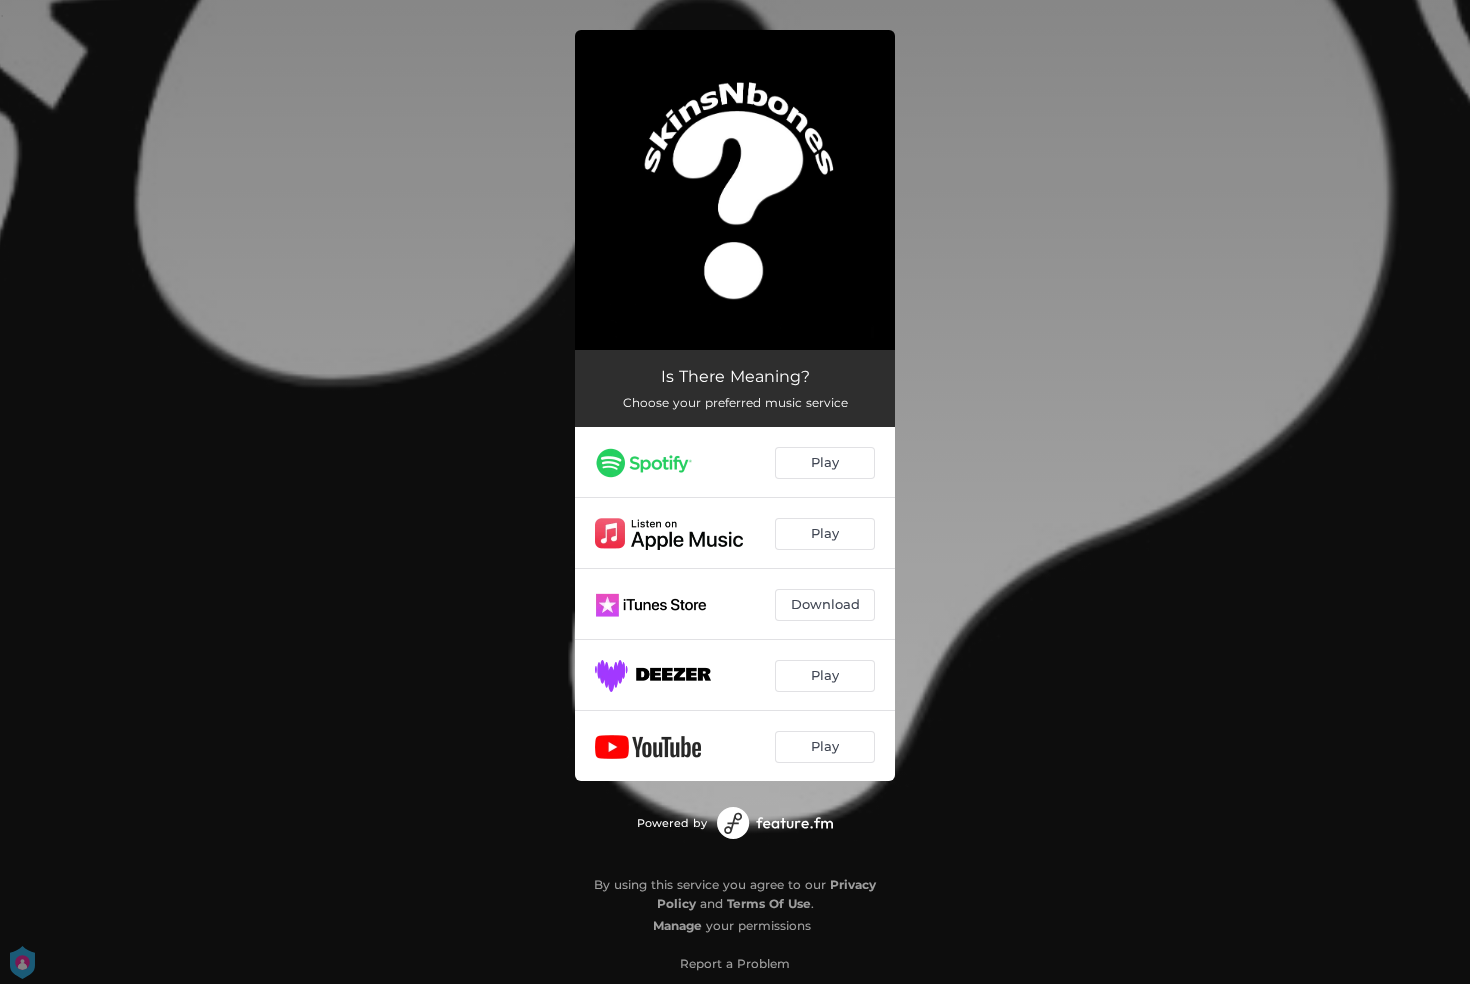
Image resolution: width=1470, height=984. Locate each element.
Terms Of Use (769, 903)
